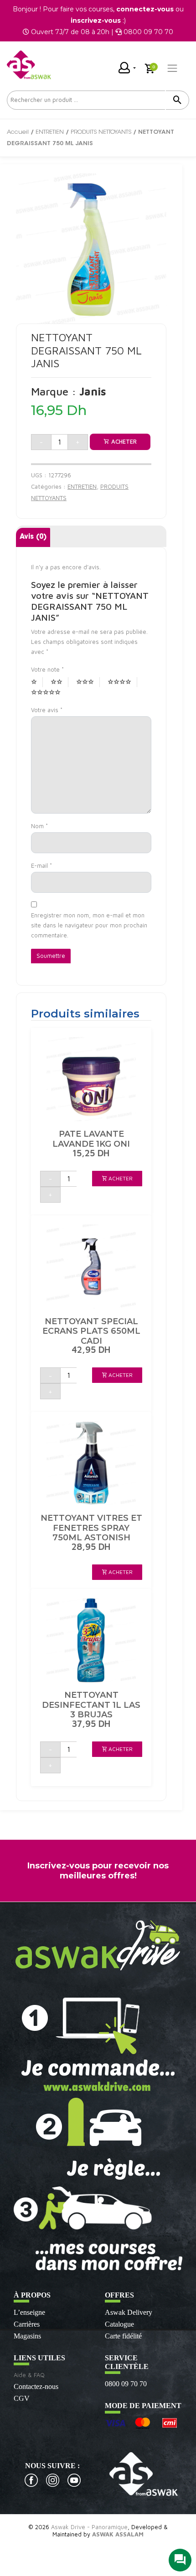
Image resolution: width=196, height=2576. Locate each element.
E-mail (41, 865)
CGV (22, 2398)
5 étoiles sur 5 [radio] (49, 693)
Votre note (47, 669)
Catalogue (119, 2324)
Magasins (27, 2336)
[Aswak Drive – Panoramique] (29, 65)
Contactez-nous (36, 2386)
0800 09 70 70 (126, 2384)
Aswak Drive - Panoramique (89, 2527)
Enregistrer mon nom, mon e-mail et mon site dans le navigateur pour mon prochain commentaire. (89, 925)
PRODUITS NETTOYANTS (101, 132)
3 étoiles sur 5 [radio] (88, 682)
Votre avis (47, 710)
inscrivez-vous (96, 20)
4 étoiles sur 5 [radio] (122, 682)
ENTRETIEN (50, 132)
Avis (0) (33, 537)
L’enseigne (29, 2312)
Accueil (18, 132)
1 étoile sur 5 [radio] (37, 682)
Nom (39, 826)
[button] (117, 1179)
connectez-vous (145, 9)
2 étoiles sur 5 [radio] (59, 682)
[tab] (33, 538)
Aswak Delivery (129, 2312)
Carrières (27, 2324)
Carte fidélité (123, 2336)
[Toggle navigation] (172, 68)
